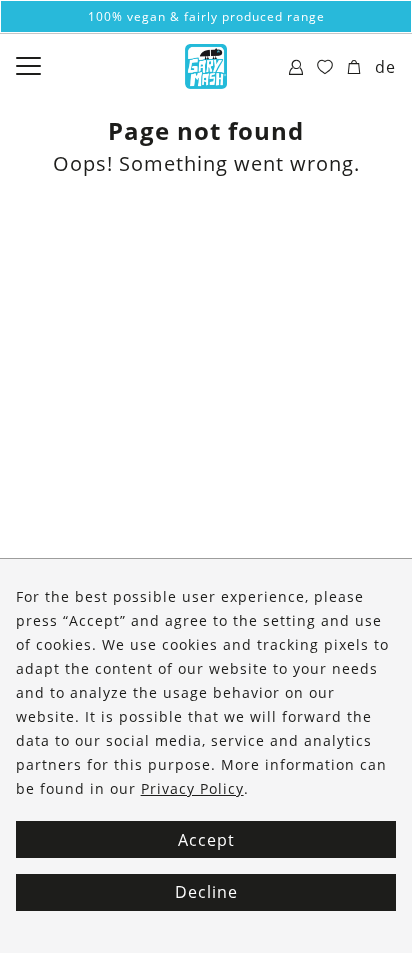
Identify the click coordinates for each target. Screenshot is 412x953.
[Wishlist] (325, 68)
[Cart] (354, 68)
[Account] (296, 68)
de (385, 67)
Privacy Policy (192, 788)
